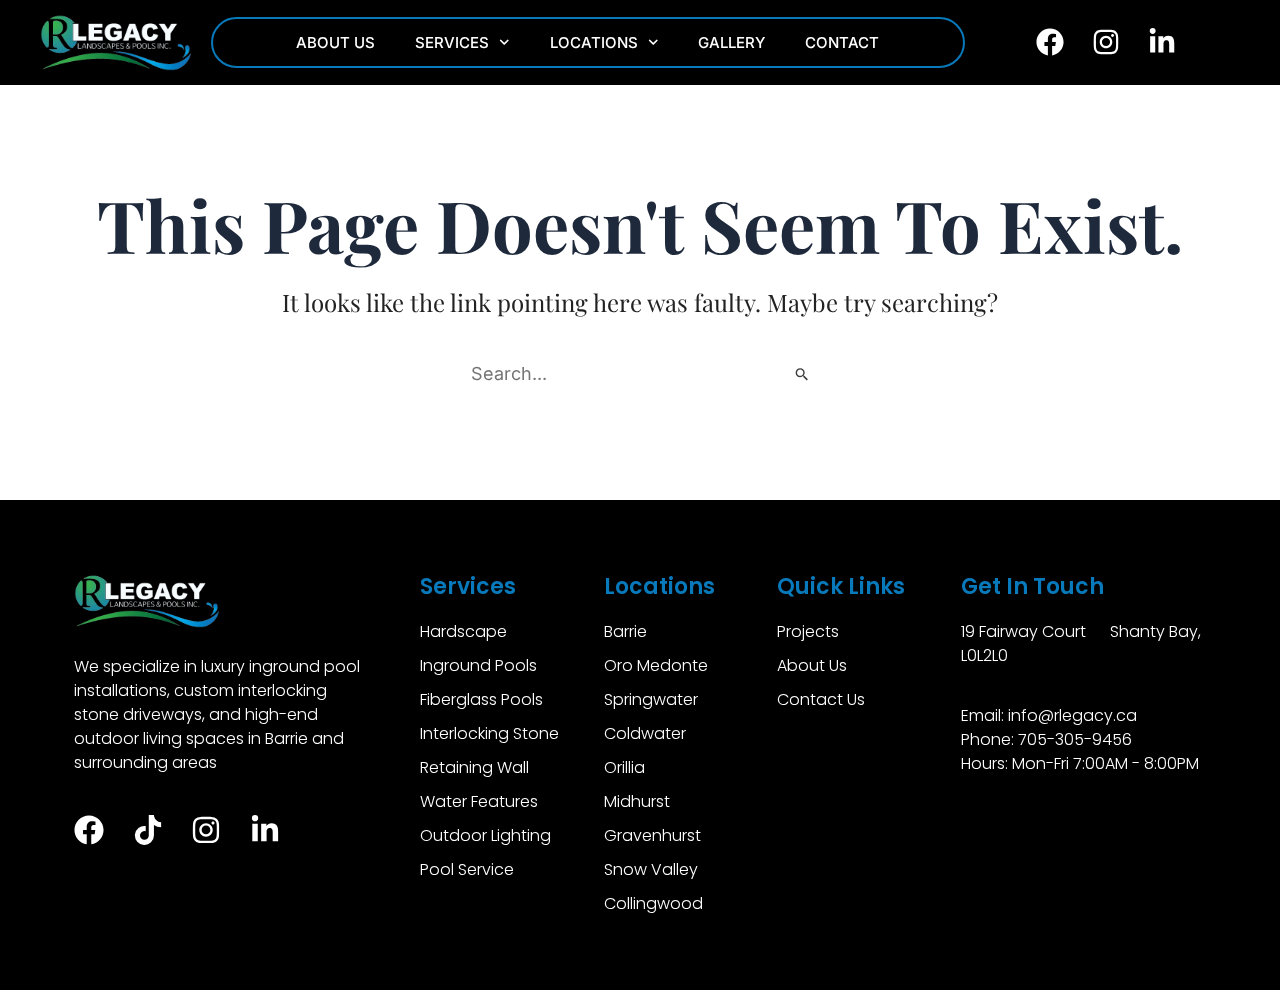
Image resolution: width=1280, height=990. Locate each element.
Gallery (731, 42)
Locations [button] (594, 42)
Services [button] (452, 42)
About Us (335, 42)
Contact (842, 42)
